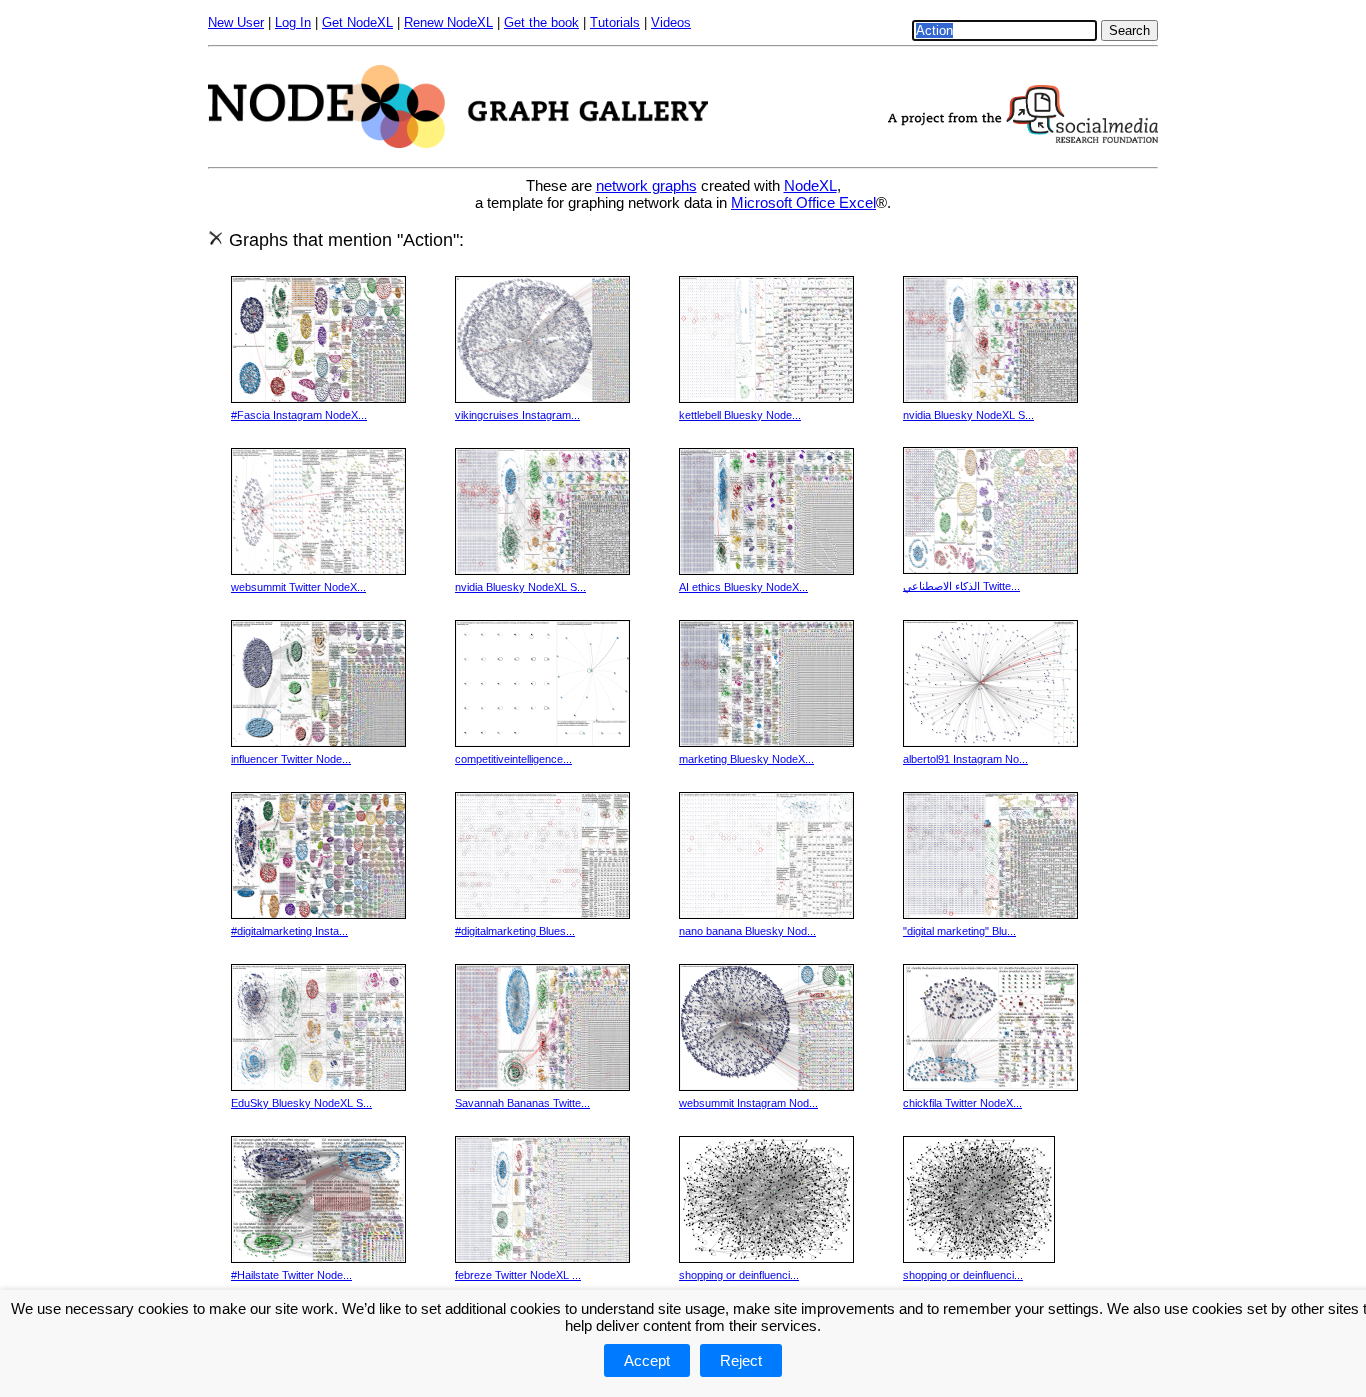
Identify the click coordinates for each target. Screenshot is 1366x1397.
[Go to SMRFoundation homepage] (1023, 137)
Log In (293, 22)
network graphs (646, 185)
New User (236, 22)
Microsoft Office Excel (803, 202)
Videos (671, 22)
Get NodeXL (357, 22)
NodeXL (810, 185)
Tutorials (615, 22)
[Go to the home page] (458, 142)
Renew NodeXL (448, 22)
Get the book (541, 22)
